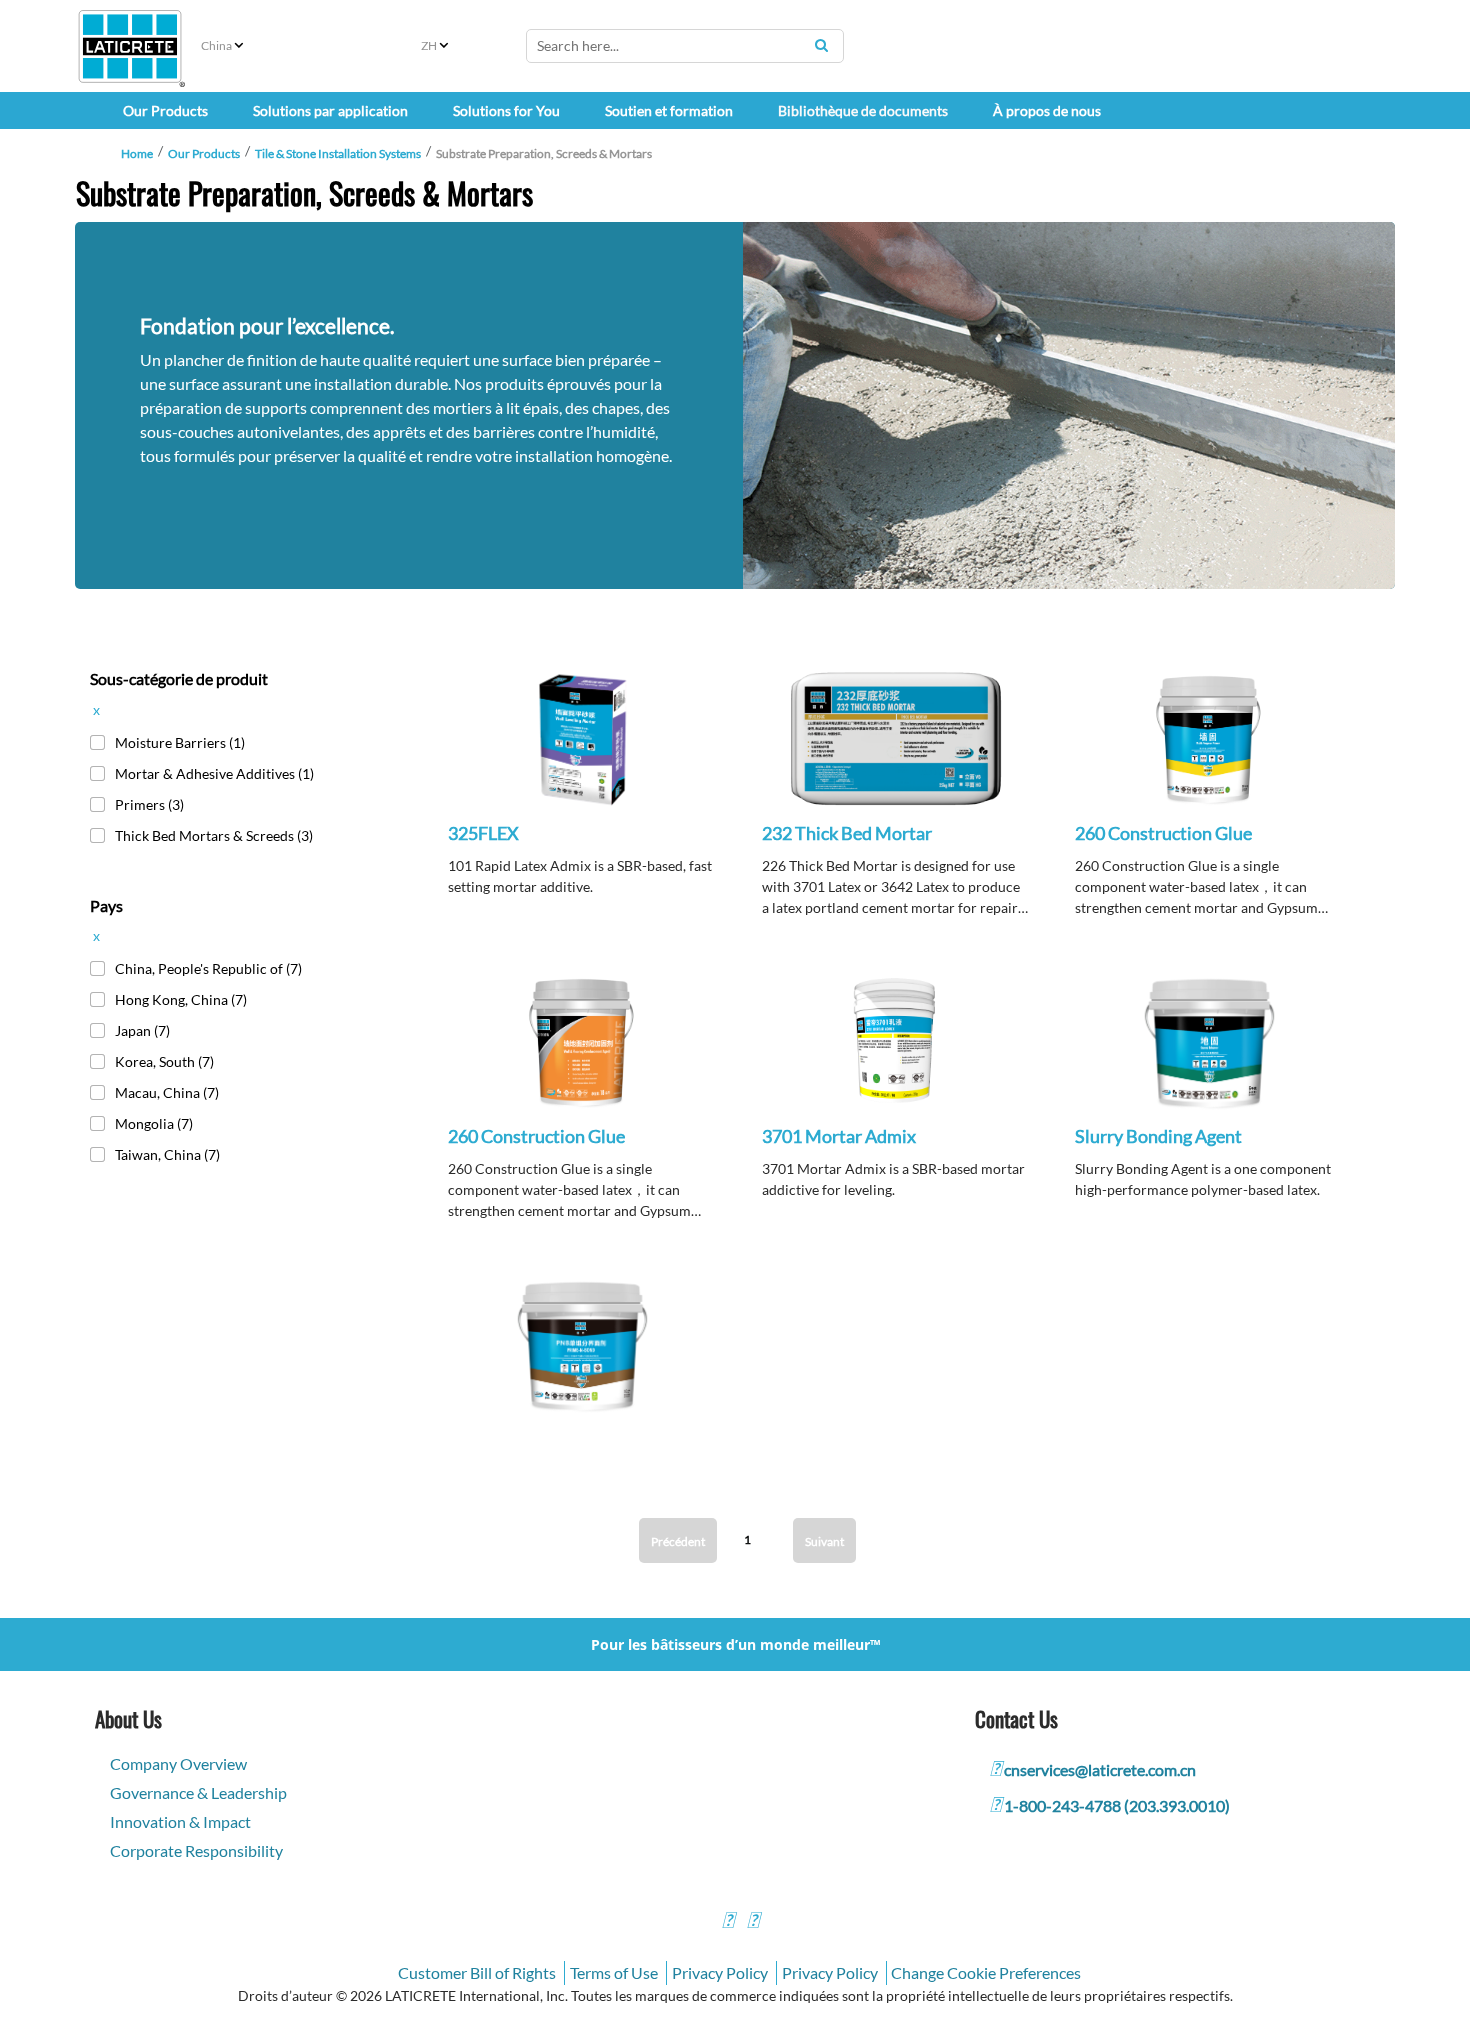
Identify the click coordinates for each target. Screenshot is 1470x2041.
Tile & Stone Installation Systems (338, 153)
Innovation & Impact (180, 1821)
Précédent (678, 1541)
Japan (142, 1030)
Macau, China (167, 1092)
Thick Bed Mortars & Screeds (214, 835)
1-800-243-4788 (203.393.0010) (1117, 1805)
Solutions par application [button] (330, 110)
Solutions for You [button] (506, 110)
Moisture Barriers (180, 742)
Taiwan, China (167, 1154)
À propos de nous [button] (1047, 110)
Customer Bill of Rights (477, 1972)
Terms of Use (614, 1972)
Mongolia (154, 1123)
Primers (149, 804)
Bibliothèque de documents (863, 110)
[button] (582, 754)
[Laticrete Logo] (130, 46)
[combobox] (685, 46)
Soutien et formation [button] (669, 110)
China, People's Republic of (208, 968)
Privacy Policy (720, 1972)
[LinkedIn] (728, 1922)
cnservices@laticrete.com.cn (1100, 1769)
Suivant (824, 1541)
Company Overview (178, 1763)
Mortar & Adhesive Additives (214, 773)
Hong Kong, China (181, 999)
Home (137, 153)
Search (821, 45)
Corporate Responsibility (196, 1850)
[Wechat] (753, 1922)
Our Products (204, 153)
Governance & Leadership (198, 1792)
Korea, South (164, 1061)
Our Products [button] (165, 110)
